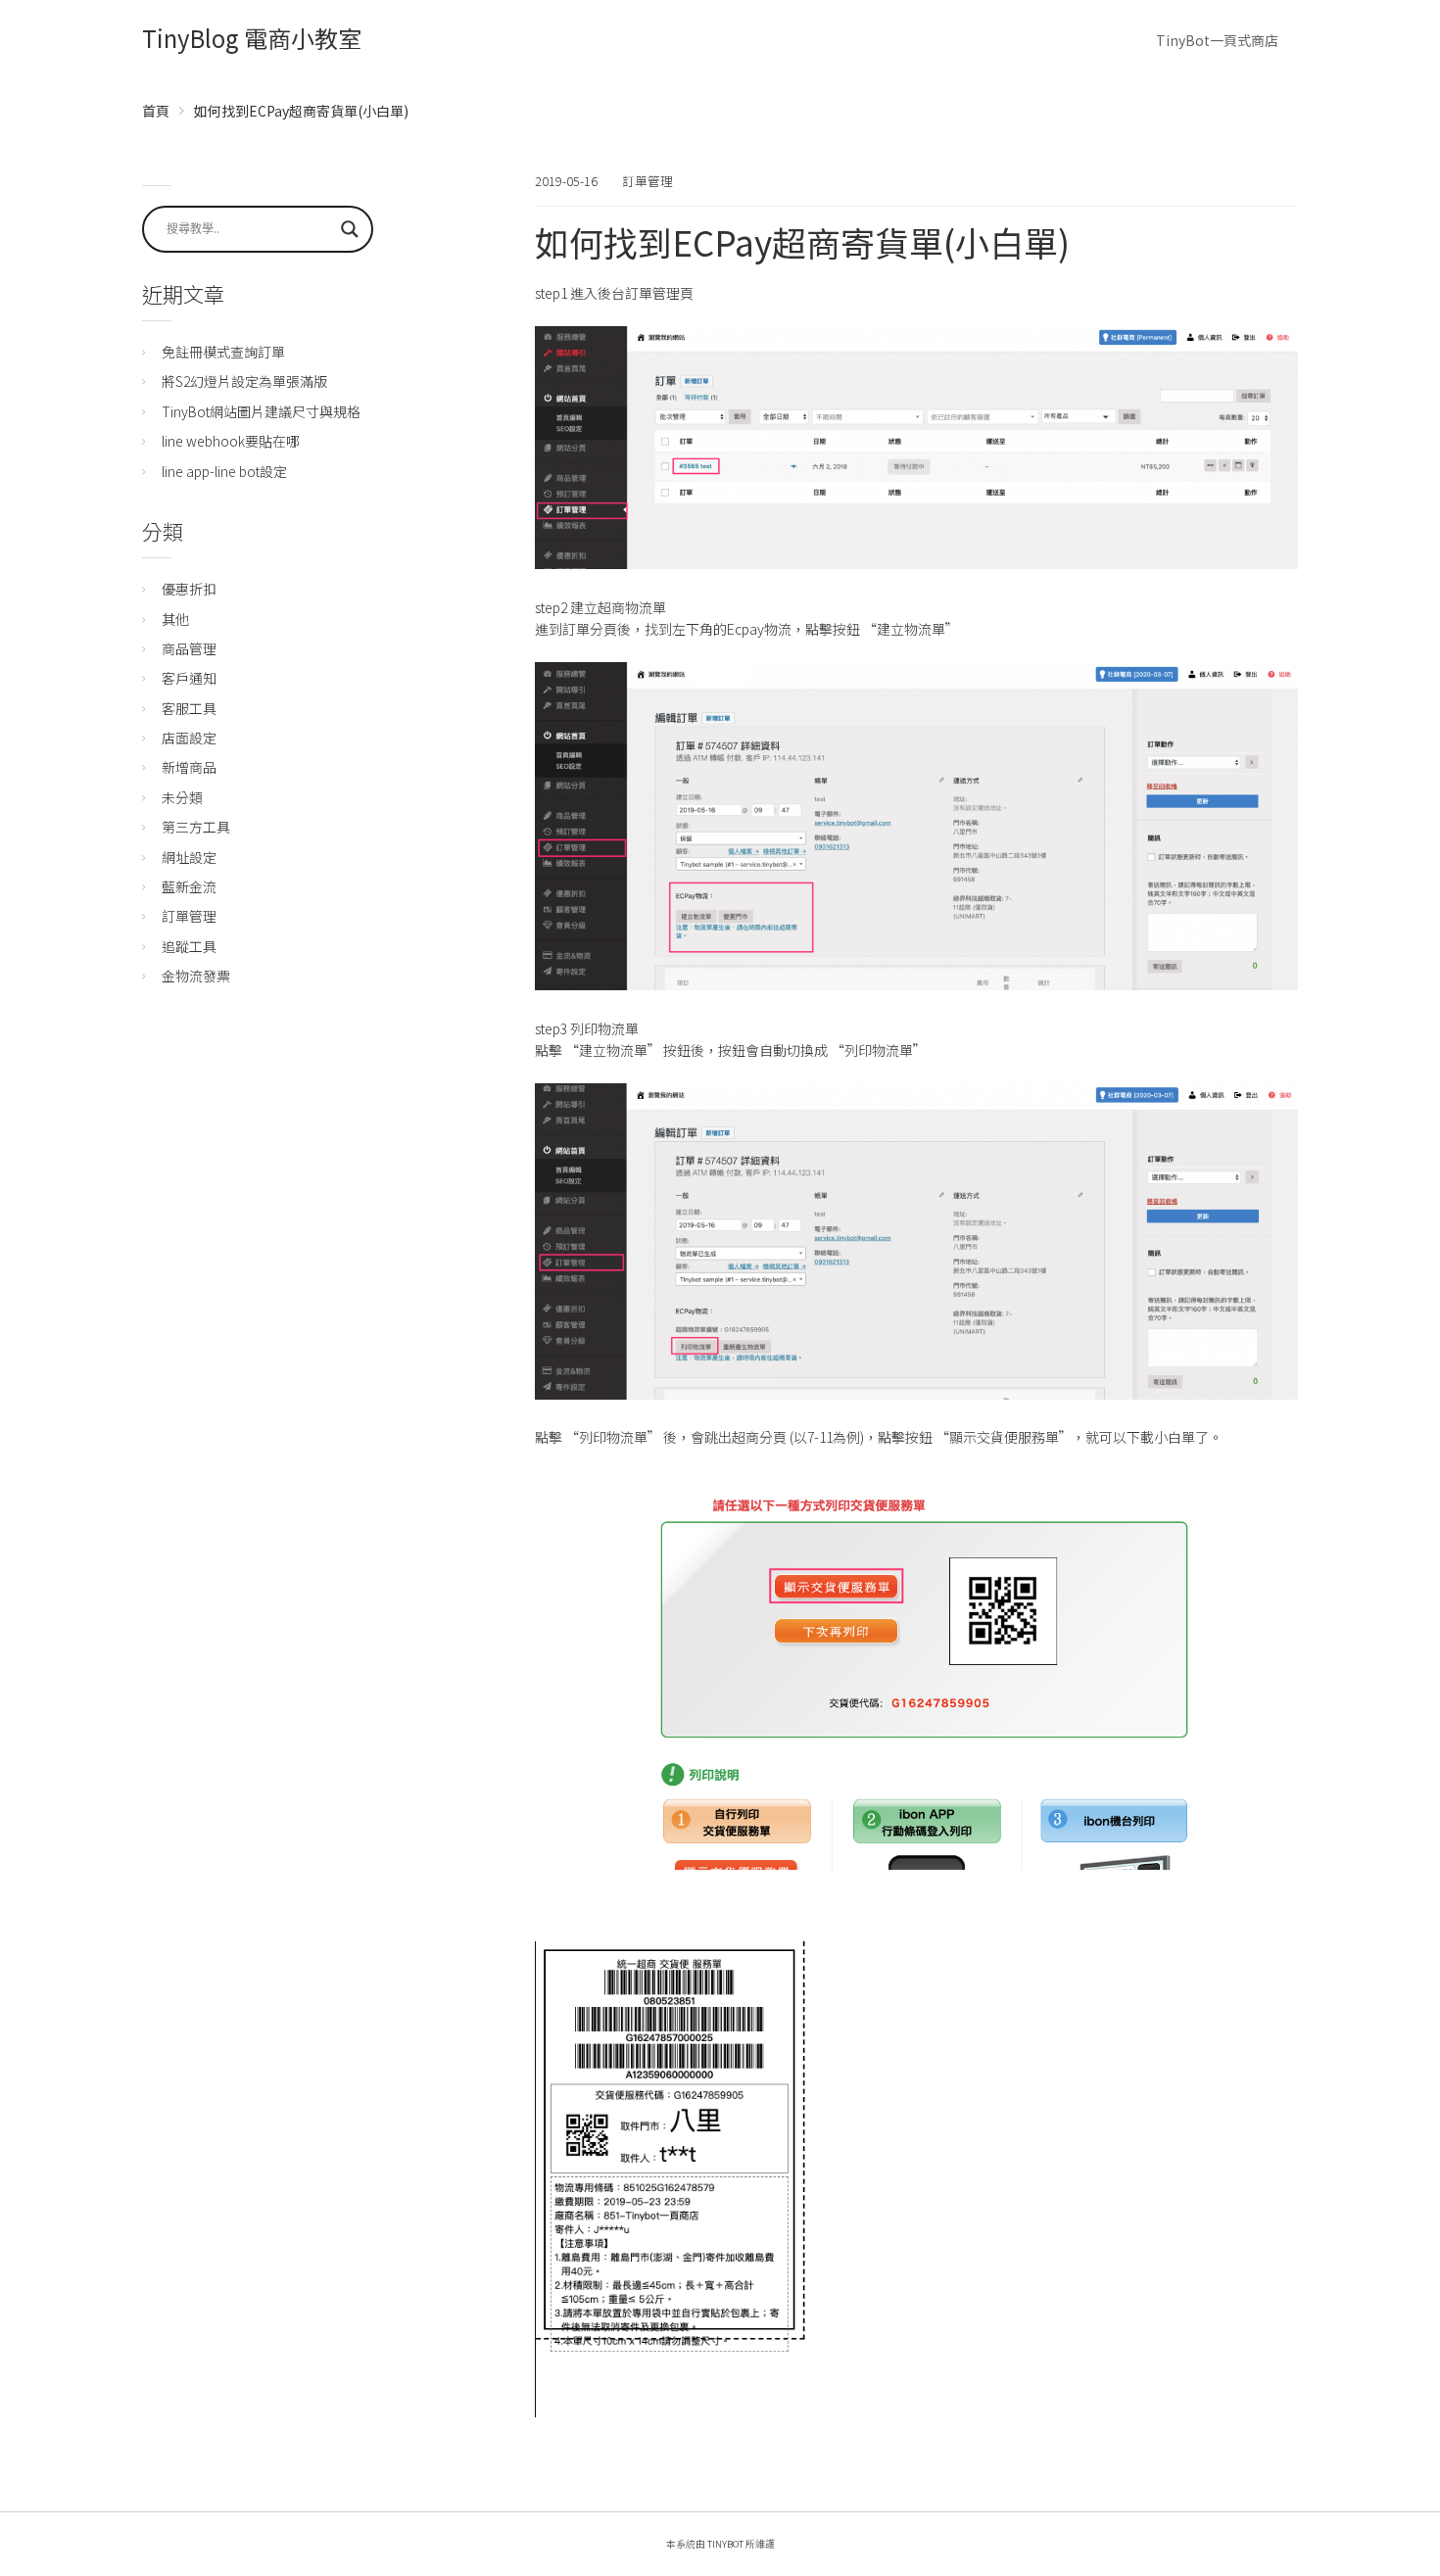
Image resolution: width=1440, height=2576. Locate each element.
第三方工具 (196, 827)
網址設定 (189, 857)
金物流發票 (196, 976)
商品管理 (189, 648)
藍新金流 (189, 886)
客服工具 (189, 708)
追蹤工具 (189, 946)
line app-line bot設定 (224, 471)
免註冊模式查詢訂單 (223, 352)
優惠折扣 (189, 589)
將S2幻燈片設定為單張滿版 (244, 381)
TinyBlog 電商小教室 (252, 38)
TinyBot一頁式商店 (1217, 40)
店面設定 (189, 738)
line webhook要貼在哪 (231, 441)
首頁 (156, 111)
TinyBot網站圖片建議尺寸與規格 (261, 411)
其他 (175, 619)
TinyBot (725, 2544)
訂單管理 (648, 181)
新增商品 (189, 767)
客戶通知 (189, 678)
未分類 (182, 797)
